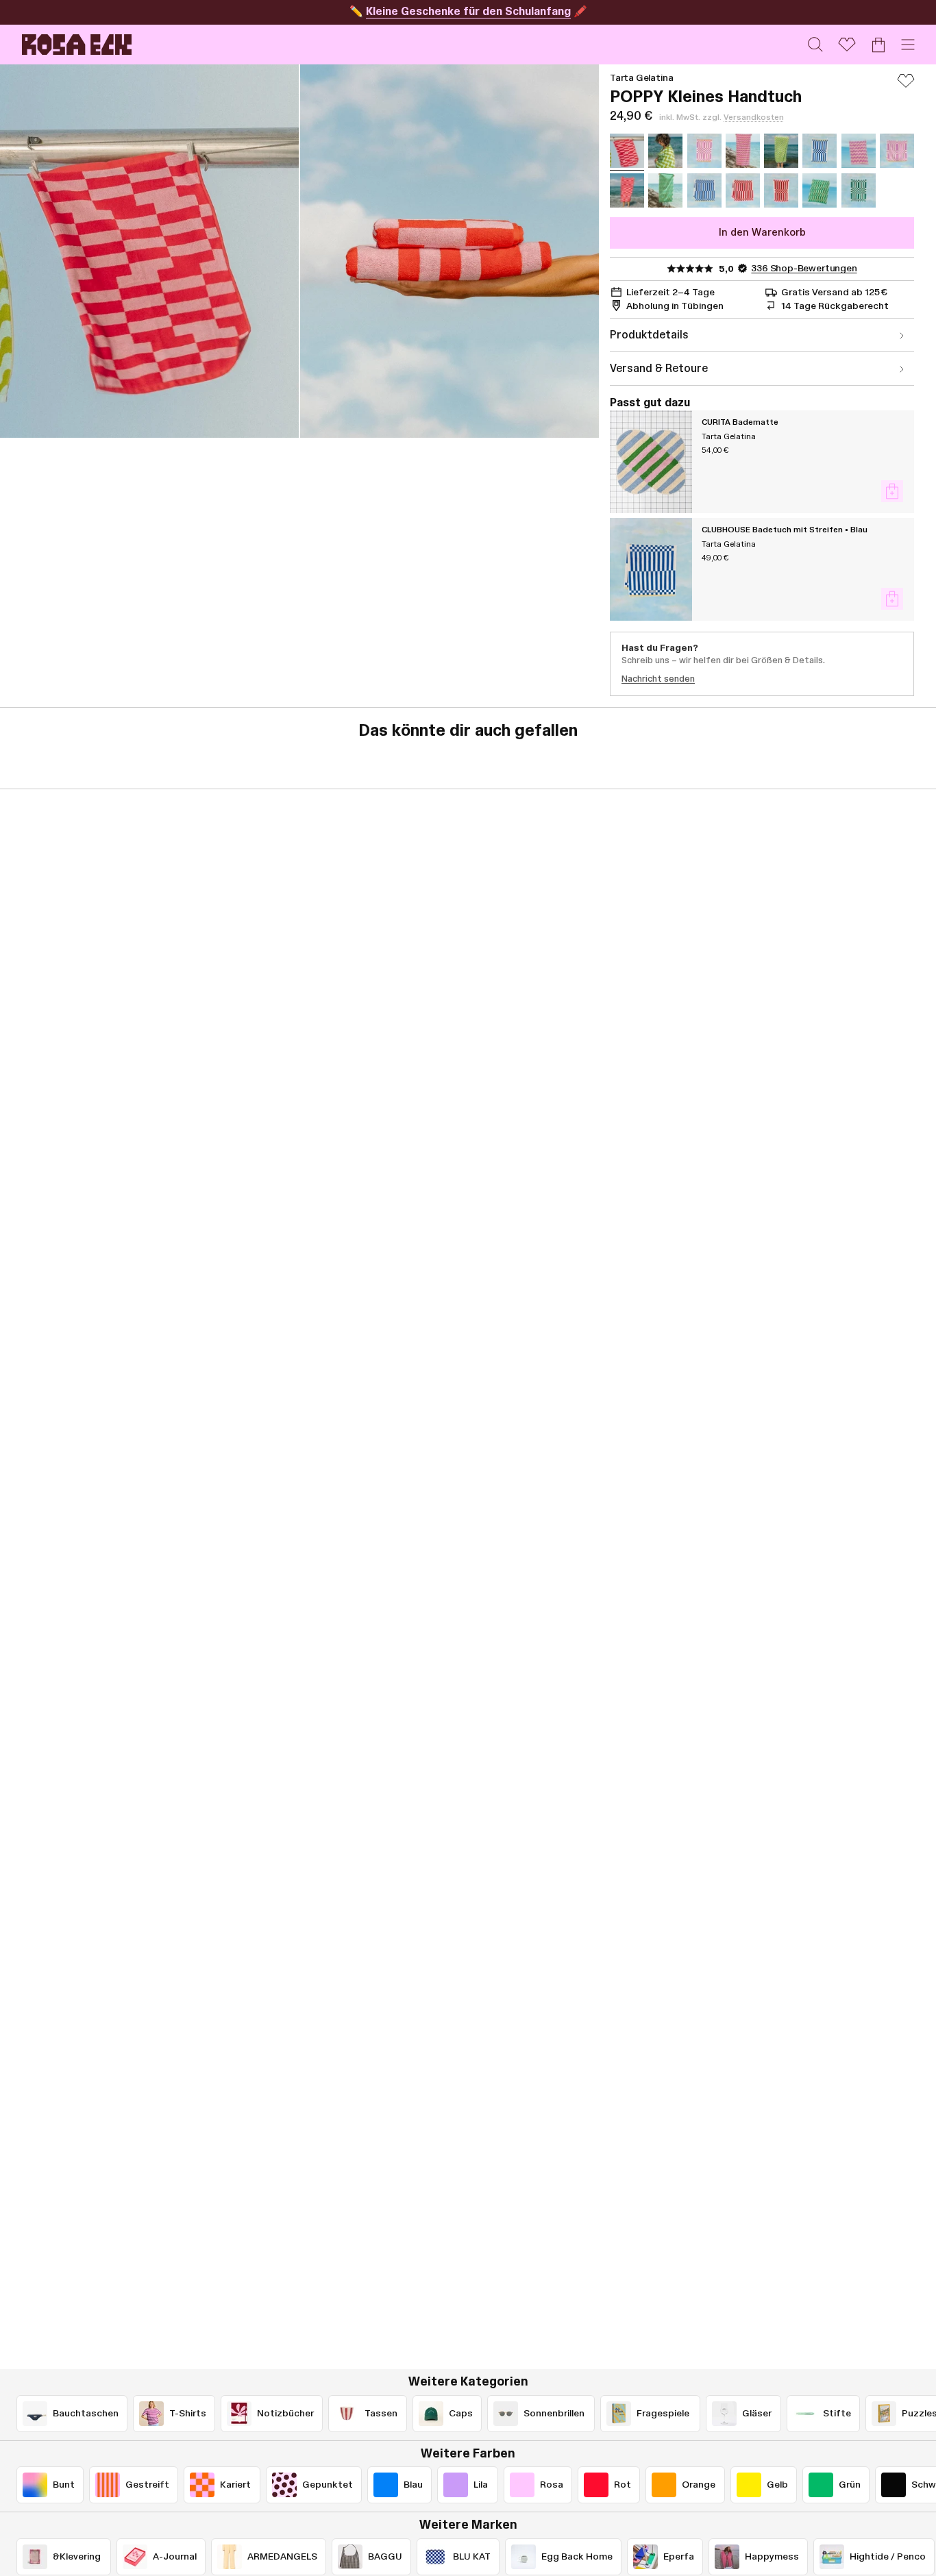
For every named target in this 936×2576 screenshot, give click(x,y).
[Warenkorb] (878, 45)
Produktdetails (649, 335)
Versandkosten (754, 117)
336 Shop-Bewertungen (804, 269)
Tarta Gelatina (641, 78)
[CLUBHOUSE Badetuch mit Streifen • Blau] (651, 569)
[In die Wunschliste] (906, 87)
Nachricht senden (658, 679)
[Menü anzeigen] (908, 45)
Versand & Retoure (659, 369)
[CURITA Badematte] (651, 462)
